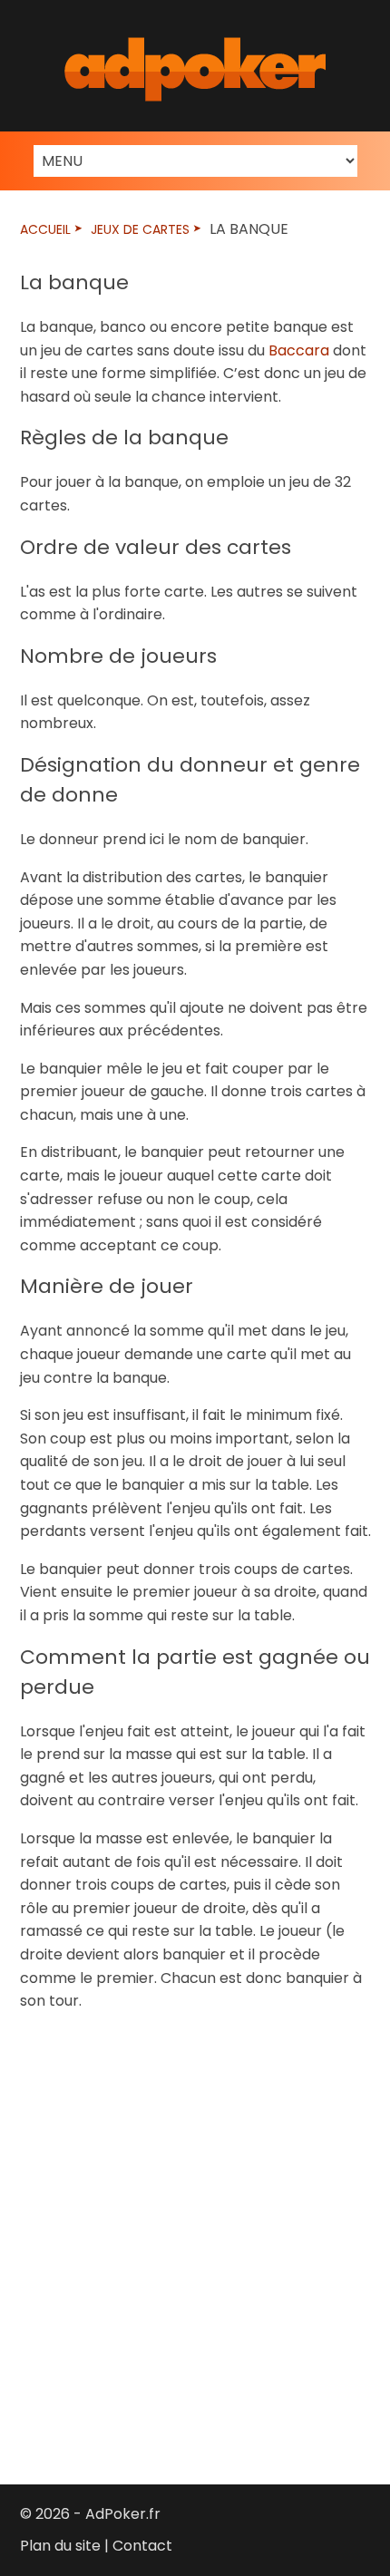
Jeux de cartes (140, 229)
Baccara (299, 350)
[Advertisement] (195, 2235)
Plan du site (60, 2546)
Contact (142, 2546)
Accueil (45, 229)
